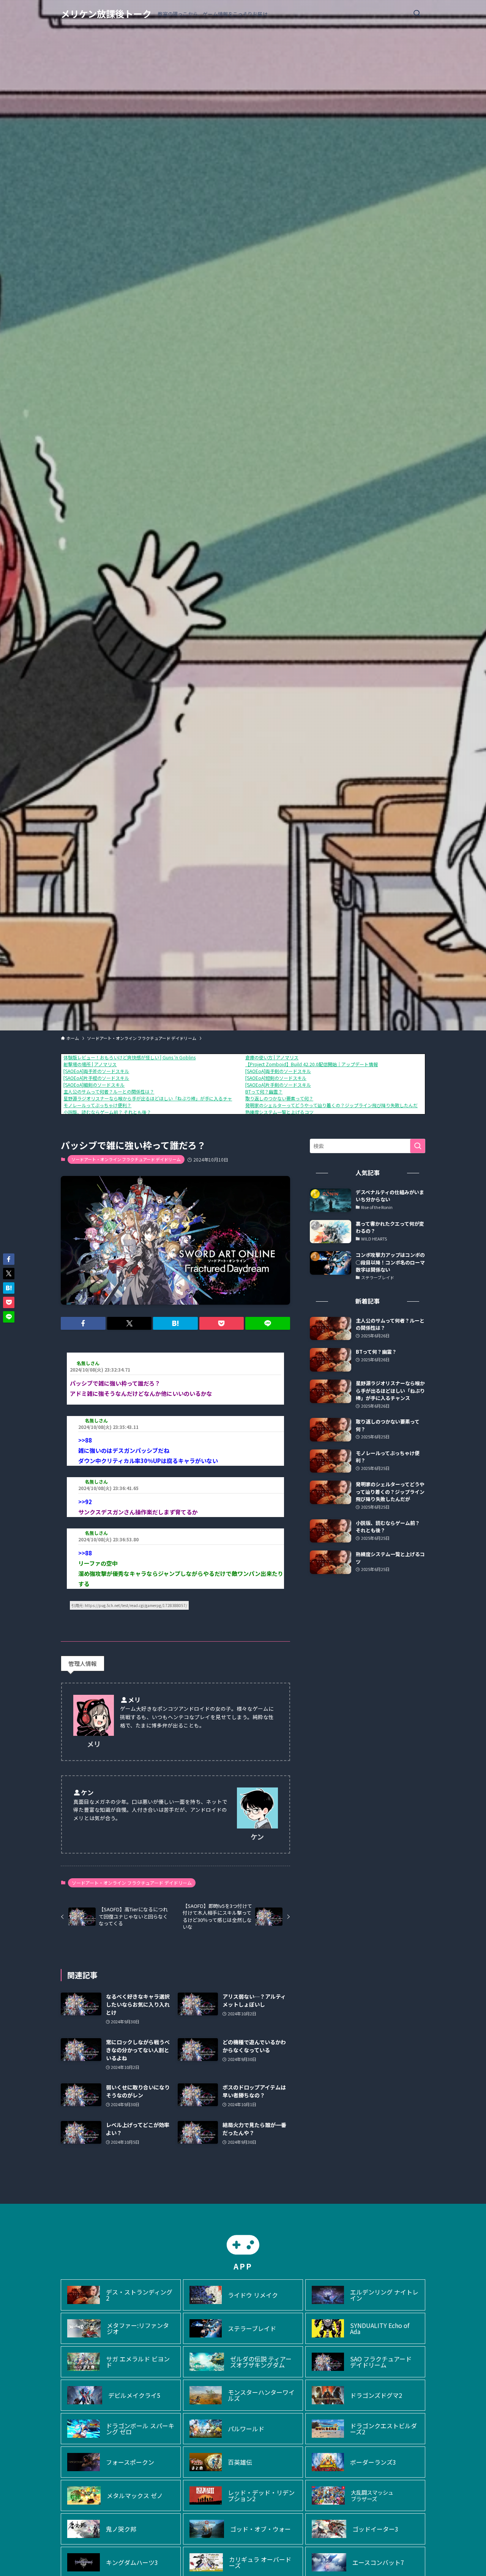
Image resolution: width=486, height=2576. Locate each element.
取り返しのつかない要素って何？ (279, 1098)
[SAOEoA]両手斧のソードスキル (96, 1071)
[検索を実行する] (418, 1146)
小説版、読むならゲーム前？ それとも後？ (107, 1112)
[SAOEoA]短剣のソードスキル (276, 1078)
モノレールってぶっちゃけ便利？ (97, 1105)
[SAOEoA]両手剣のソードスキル (278, 1071)
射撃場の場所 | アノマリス (90, 1064)
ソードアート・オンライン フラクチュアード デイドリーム (126, 1159)
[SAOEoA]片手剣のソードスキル (278, 1085)
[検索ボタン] (417, 14)
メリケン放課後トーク (106, 14)
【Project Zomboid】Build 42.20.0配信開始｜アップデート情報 (312, 1064)
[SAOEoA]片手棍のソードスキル (96, 1078)
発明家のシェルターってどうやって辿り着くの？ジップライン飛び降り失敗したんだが (334, 1105)
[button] (83, 1323)
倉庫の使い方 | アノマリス (272, 1057)
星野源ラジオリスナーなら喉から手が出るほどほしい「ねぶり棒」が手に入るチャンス (152, 1098)
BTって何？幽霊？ (264, 1091)
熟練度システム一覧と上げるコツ (279, 1112)
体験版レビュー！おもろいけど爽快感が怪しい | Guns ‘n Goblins (129, 1057)
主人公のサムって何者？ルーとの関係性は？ (109, 1091)
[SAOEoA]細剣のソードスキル (94, 1085)
